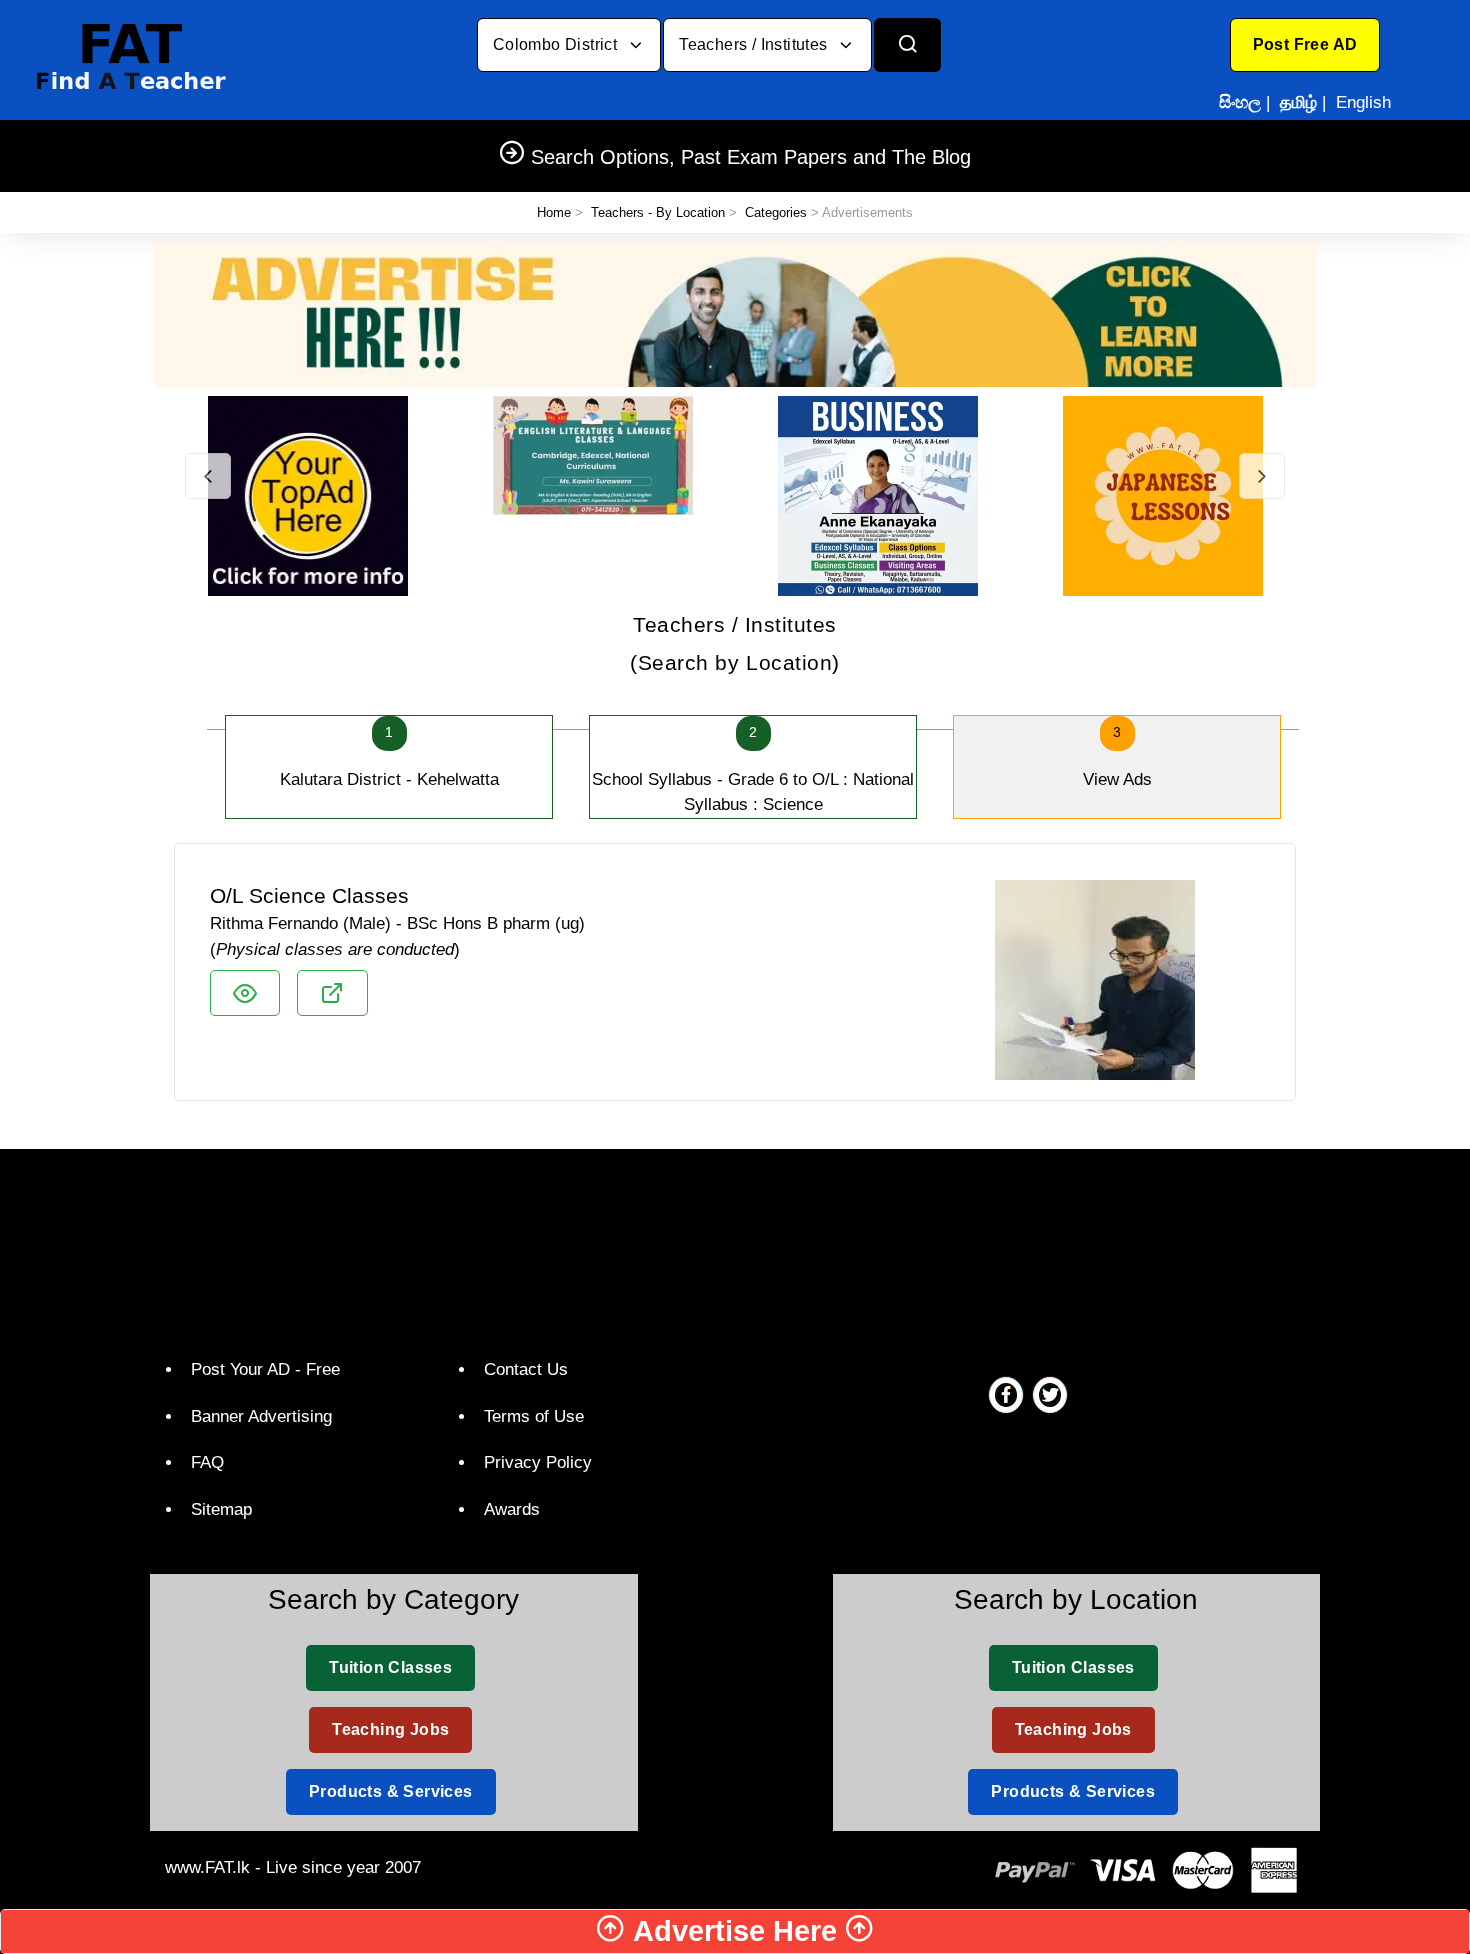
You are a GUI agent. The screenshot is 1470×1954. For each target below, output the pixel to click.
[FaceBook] (1006, 1394)
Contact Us (526, 1369)
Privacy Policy (538, 1462)
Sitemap (221, 1509)
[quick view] (245, 993)
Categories (776, 212)
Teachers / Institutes (755, 44)
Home (554, 212)
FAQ (207, 1462)
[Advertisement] (727, 1249)
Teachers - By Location (658, 212)
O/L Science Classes (309, 895)
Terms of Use (534, 1416)
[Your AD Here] (735, 313)
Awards (512, 1509)
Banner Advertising (261, 1416)
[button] (1305, 45)
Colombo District (557, 44)
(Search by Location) (735, 643)
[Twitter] (1050, 1394)
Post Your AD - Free (265, 1369)
